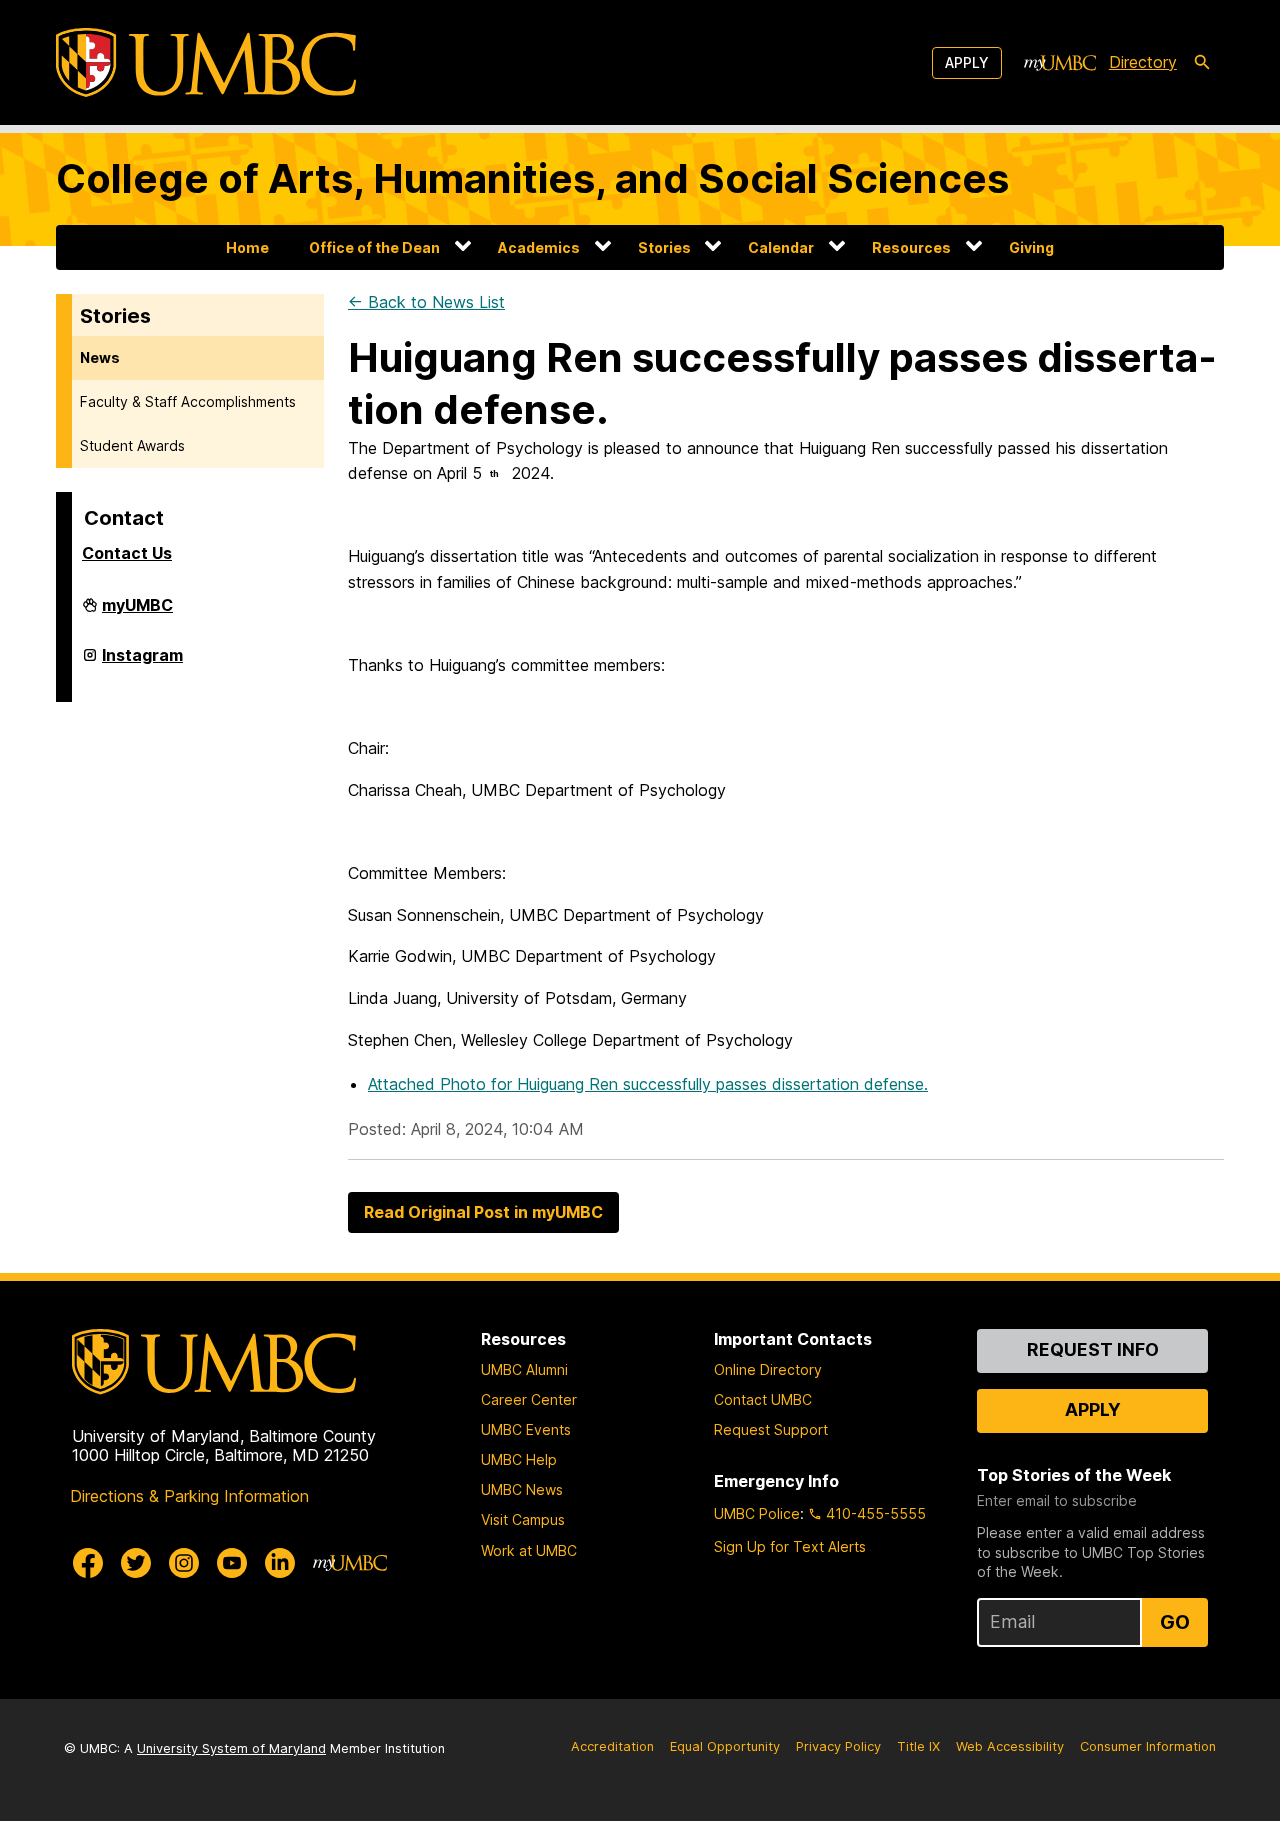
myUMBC (137, 613)
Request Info (1093, 1349)
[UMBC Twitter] (136, 1563)
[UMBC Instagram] (184, 1563)
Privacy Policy (838, 1746)
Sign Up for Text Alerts (790, 1546)
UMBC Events (526, 1429)
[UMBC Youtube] (232, 1563)
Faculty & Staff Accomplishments (188, 401)
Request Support (771, 1429)
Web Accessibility (1010, 1746)
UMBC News (522, 1489)
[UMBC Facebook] (88, 1563)
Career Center (529, 1399)
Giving (1031, 247)
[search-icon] (1202, 63)
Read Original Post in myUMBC (483, 1212)
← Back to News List (426, 302)
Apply (967, 62)
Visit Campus (523, 1519)
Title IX (918, 1746)
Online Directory (768, 1369)
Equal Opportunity (725, 1746)
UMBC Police (757, 1513)
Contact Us (127, 553)
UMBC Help (519, 1459)
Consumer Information (1148, 1746)
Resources (911, 247)
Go (1175, 1622)
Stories (664, 247)
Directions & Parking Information (189, 1496)
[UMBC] (206, 62)
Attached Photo (648, 1084)
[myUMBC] (1060, 63)
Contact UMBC (763, 1399)
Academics (539, 247)
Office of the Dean (374, 247)
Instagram (142, 663)
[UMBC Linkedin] (280, 1563)
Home (247, 247)
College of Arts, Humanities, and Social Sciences (532, 178)
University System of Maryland (231, 1748)
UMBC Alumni (524, 1369)
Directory (1143, 62)
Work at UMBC (529, 1550)
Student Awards (132, 445)
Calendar (781, 247)
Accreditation (612, 1746)
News (100, 357)
